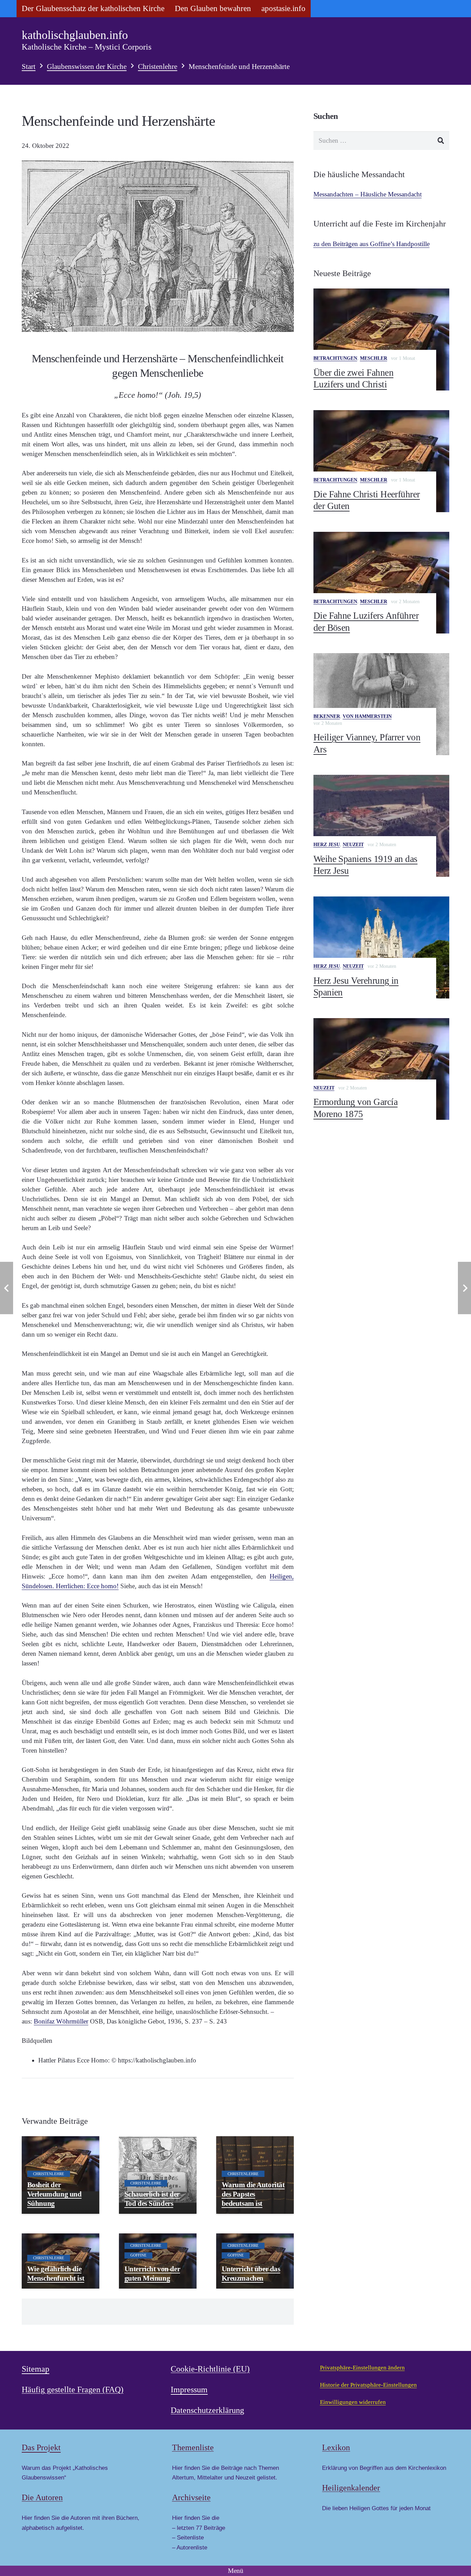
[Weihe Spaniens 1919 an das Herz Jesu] (381, 826)
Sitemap (36, 2369)
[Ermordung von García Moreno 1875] (381, 1069)
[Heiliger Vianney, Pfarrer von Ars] (381, 704)
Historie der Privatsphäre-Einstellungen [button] (368, 2385)
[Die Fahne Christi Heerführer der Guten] (381, 461)
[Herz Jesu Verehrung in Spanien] (381, 947)
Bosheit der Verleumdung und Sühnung (54, 2194)
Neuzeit (353, 845)
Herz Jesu (327, 845)
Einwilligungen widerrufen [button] (353, 2402)
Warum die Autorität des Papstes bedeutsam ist (253, 2194)
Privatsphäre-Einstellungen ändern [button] (362, 2368)
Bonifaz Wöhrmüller (61, 2021)
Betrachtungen (335, 358)
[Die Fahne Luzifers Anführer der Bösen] (381, 583)
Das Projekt (41, 2447)
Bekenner (327, 716)
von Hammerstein (367, 716)
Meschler (374, 358)
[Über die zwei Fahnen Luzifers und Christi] (381, 339)
